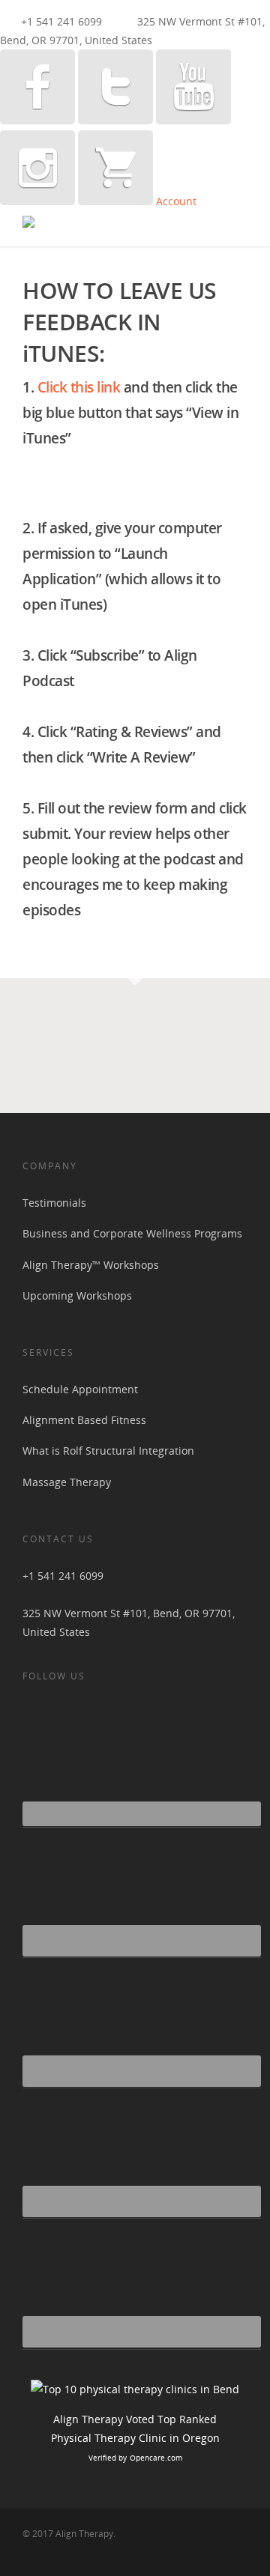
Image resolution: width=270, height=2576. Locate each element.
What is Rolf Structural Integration (108, 1451)
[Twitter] (115, 120)
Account (176, 201)
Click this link (79, 387)
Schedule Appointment (80, 1389)
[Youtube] (193, 120)
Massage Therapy (67, 1482)
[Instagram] (37, 201)
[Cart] (115, 201)
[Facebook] (37, 120)
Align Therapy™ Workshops (91, 1265)
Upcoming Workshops (77, 1295)
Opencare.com (156, 2458)
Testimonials (54, 1203)
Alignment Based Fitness (84, 1420)
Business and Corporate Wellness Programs (132, 1233)
